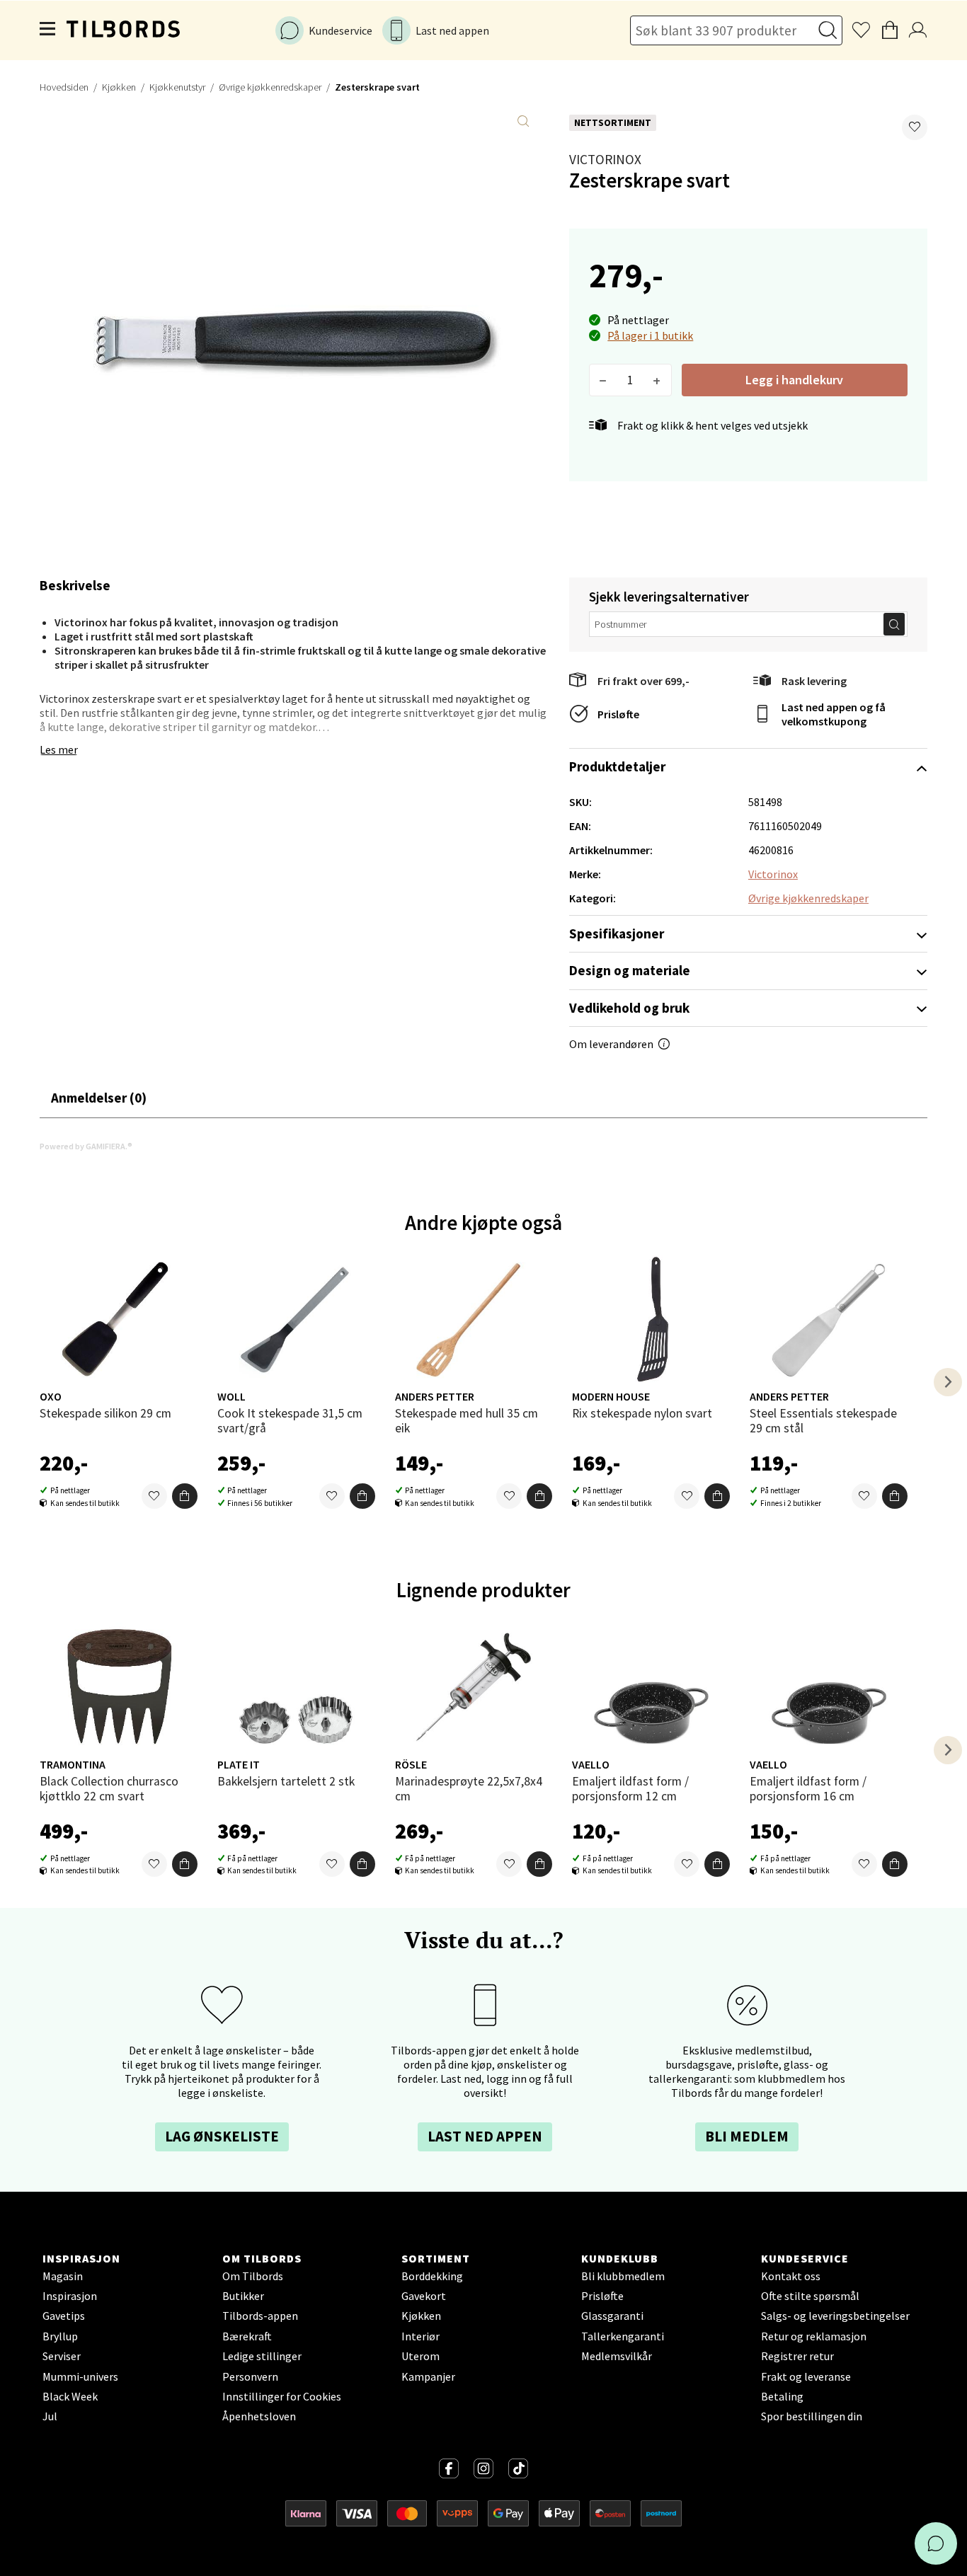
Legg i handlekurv (794, 380)
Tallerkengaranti (623, 2336)
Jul (50, 2416)
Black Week (70, 2396)
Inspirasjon (70, 2296)
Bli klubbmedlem (623, 2276)
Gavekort (424, 2296)
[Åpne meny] (48, 30)
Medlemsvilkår (617, 2356)
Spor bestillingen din (812, 2416)
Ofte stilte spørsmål (810, 2296)
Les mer (59, 749)
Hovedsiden (64, 87)
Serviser (62, 2356)
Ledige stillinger (262, 2356)
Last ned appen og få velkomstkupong (834, 714)
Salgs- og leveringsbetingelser (835, 2316)
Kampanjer (428, 2376)
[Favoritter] (154, 1496)
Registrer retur (797, 2356)
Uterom (420, 2356)
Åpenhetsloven (259, 2416)
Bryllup (60, 2336)
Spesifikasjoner (617, 933)
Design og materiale (630, 970)
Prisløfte (618, 714)
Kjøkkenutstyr (177, 87)
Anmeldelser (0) (99, 1098)
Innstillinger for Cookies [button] (282, 2396)
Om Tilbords (253, 2276)
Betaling (782, 2396)
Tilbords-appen (260, 2316)
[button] (915, 127)
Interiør (420, 2336)
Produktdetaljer (617, 766)
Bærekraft (247, 2336)
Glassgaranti (612, 2316)
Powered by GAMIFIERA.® (86, 1146)
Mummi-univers (80, 2376)
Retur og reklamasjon (814, 2336)
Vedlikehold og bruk (629, 1008)
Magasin (63, 2276)
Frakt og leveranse (806, 2376)
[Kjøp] (185, 1496)
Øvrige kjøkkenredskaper (270, 87)
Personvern (250, 2376)
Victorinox (605, 159)
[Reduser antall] (603, 380)
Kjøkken (119, 87)
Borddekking (432, 2276)
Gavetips (64, 2316)
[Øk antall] (657, 380)
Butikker (243, 2296)
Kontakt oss (791, 2276)
